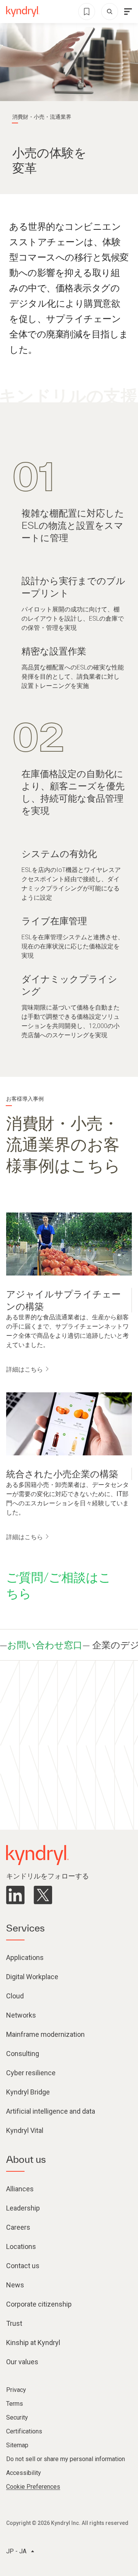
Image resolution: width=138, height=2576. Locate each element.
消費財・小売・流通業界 (42, 117)
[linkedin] (15, 1895)
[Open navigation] (128, 12)
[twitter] (43, 1895)
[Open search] (110, 12)
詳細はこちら (25, 1369)
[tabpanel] (69, 588)
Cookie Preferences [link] (33, 2487)
